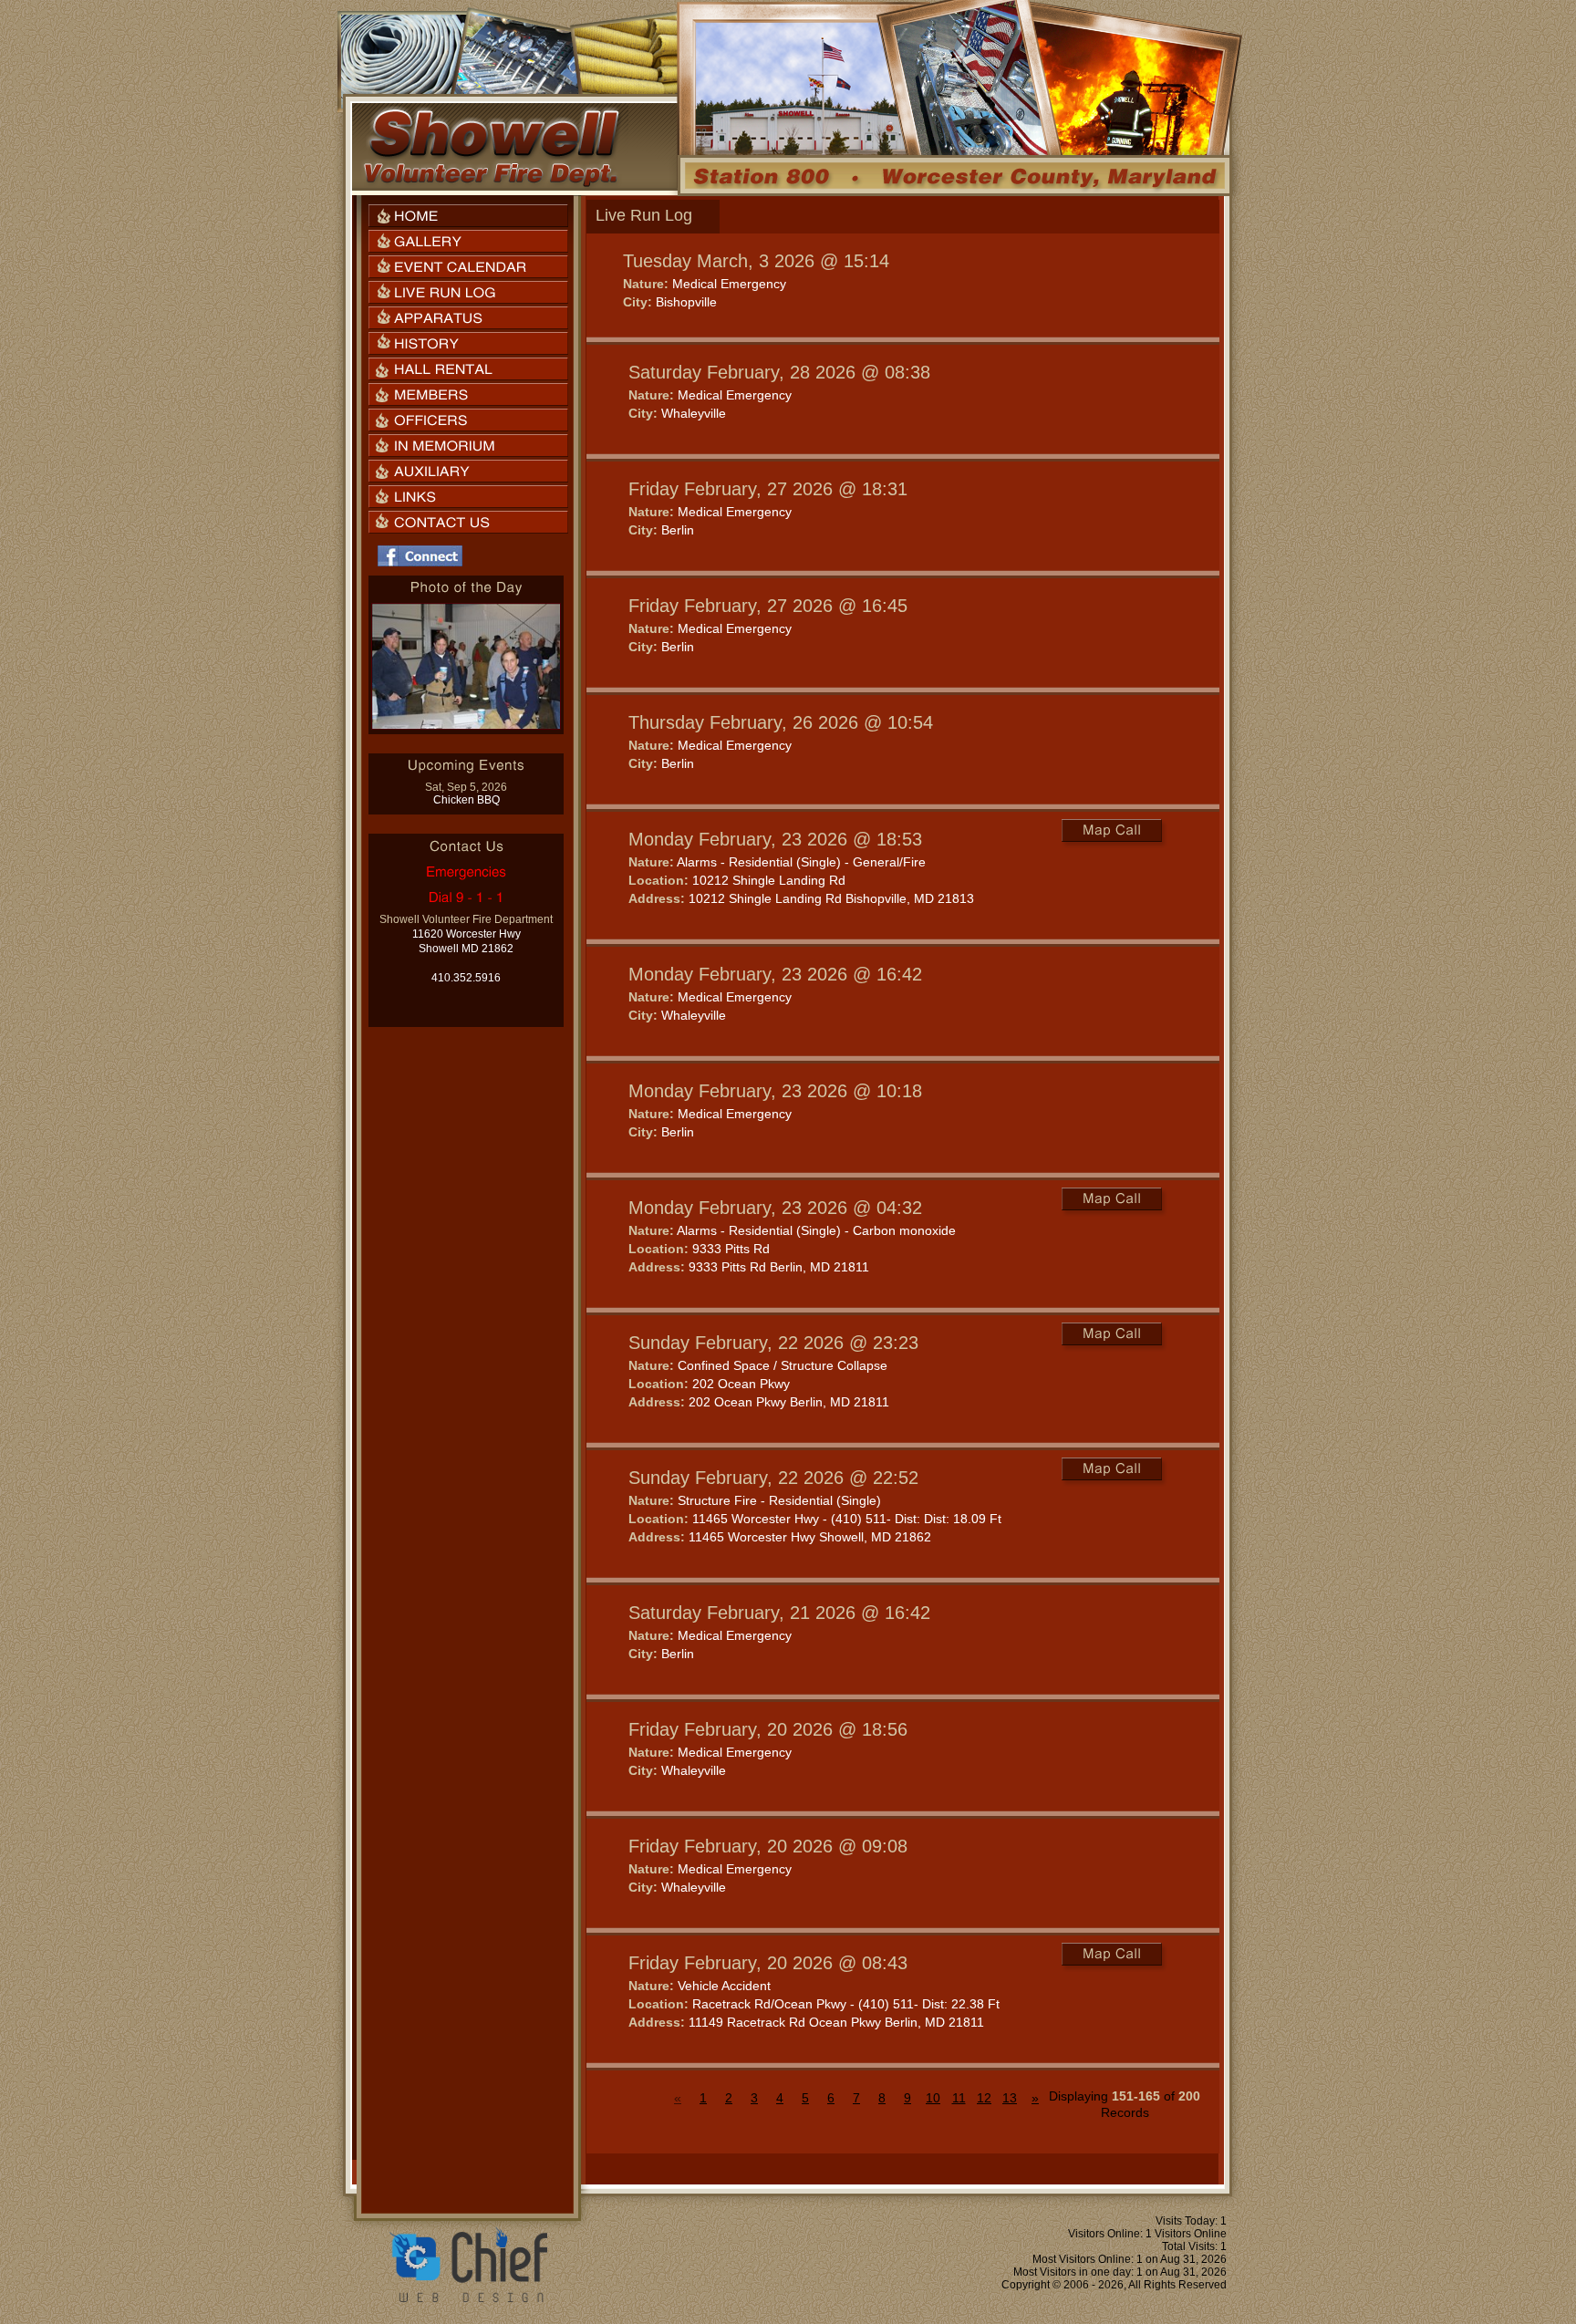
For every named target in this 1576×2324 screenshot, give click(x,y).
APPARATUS (468, 318)
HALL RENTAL (468, 369)
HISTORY (468, 343)
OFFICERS (468, 420)
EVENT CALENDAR (468, 267)
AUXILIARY (468, 471)
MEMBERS (468, 394)
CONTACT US (468, 522)
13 (1010, 2098)
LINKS (468, 497)
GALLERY (468, 241)
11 (959, 2098)
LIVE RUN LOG (468, 292)
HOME (468, 216)
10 (933, 2098)
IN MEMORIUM (468, 446)
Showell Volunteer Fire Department (491, 147)
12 (984, 2098)
